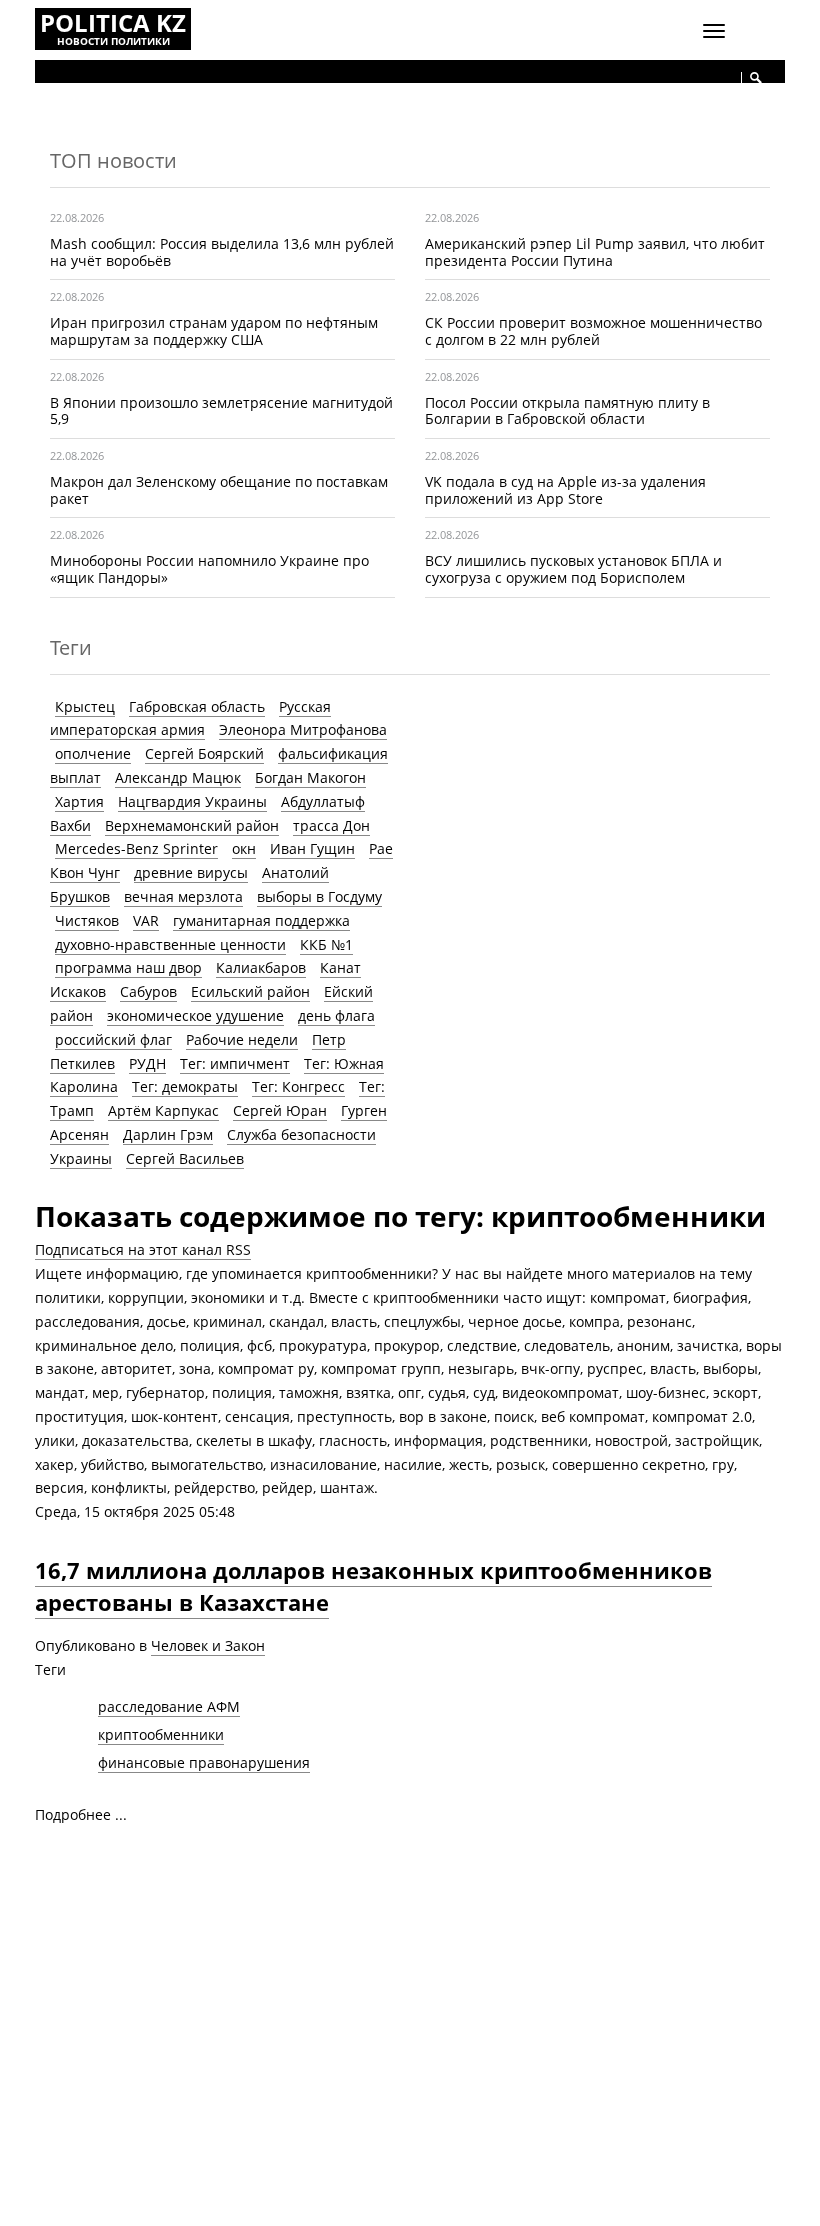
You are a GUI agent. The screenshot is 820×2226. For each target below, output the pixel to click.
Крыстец (85, 706)
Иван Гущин (312, 848)
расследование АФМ (169, 1706)
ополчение (93, 753)
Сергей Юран (280, 1110)
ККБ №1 (326, 944)
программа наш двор (128, 967)
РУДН (147, 1063)
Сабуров (148, 991)
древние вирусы (191, 872)
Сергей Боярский (204, 753)
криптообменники (161, 1734)
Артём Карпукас (163, 1110)
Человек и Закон (208, 1645)
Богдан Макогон (310, 777)
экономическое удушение (195, 1015)
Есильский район (250, 991)
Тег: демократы (185, 1086)
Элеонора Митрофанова (303, 729)
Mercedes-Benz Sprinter (136, 848)
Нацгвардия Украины (192, 801)
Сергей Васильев (185, 1158)
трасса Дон (331, 825)
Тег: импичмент (235, 1063)
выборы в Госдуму (319, 896)
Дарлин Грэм (168, 1134)
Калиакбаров (261, 967)
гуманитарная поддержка (261, 920)
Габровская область (197, 706)
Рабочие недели (242, 1039)
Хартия (79, 801)
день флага (336, 1015)
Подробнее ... (81, 1814)
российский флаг (113, 1039)
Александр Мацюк (178, 777)
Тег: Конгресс (298, 1086)
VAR (146, 920)
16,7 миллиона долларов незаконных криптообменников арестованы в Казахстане (373, 1586)
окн (244, 848)
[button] (755, 78)
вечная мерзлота (183, 896)
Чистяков (87, 920)
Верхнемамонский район (192, 825)
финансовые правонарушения (204, 1762)
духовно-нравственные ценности (170, 944)
